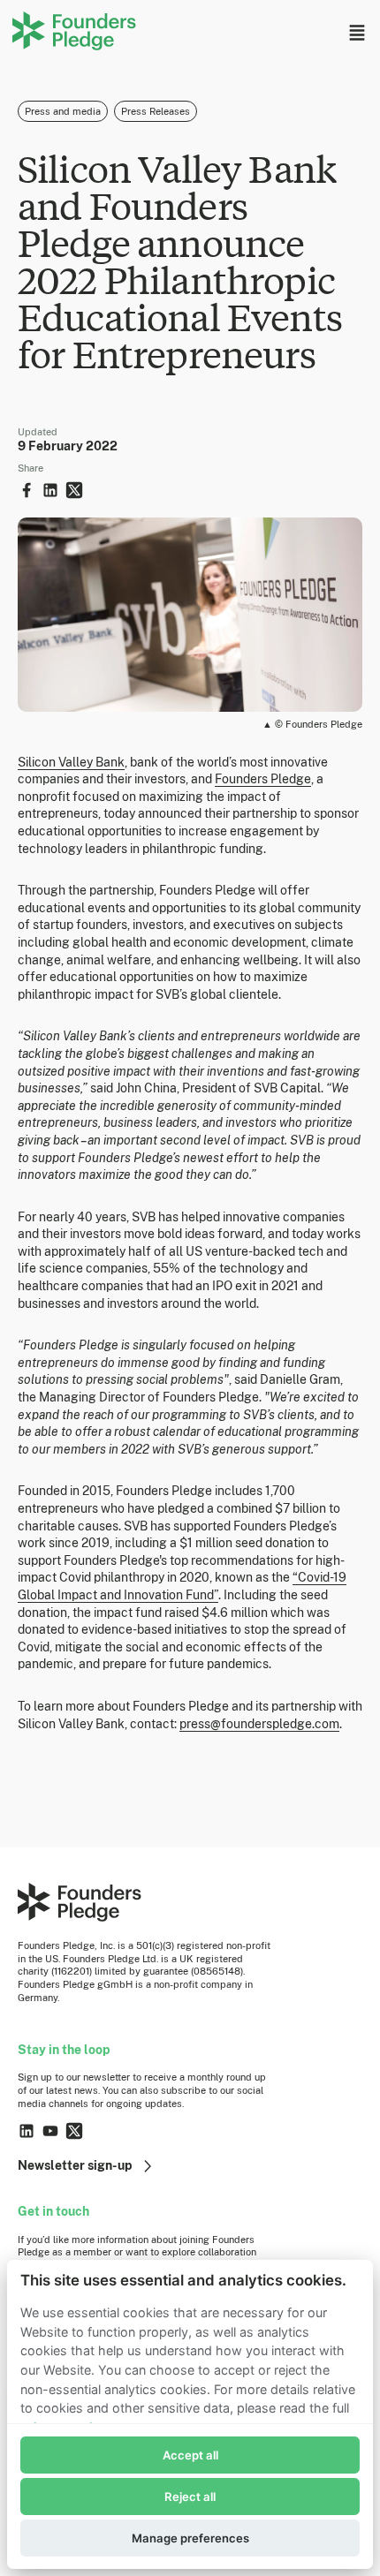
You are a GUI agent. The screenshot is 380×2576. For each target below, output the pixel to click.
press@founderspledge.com (259, 1724)
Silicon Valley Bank (71, 762)
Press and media (63, 111)
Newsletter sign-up (75, 2165)
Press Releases (156, 111)
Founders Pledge (263, 779)
